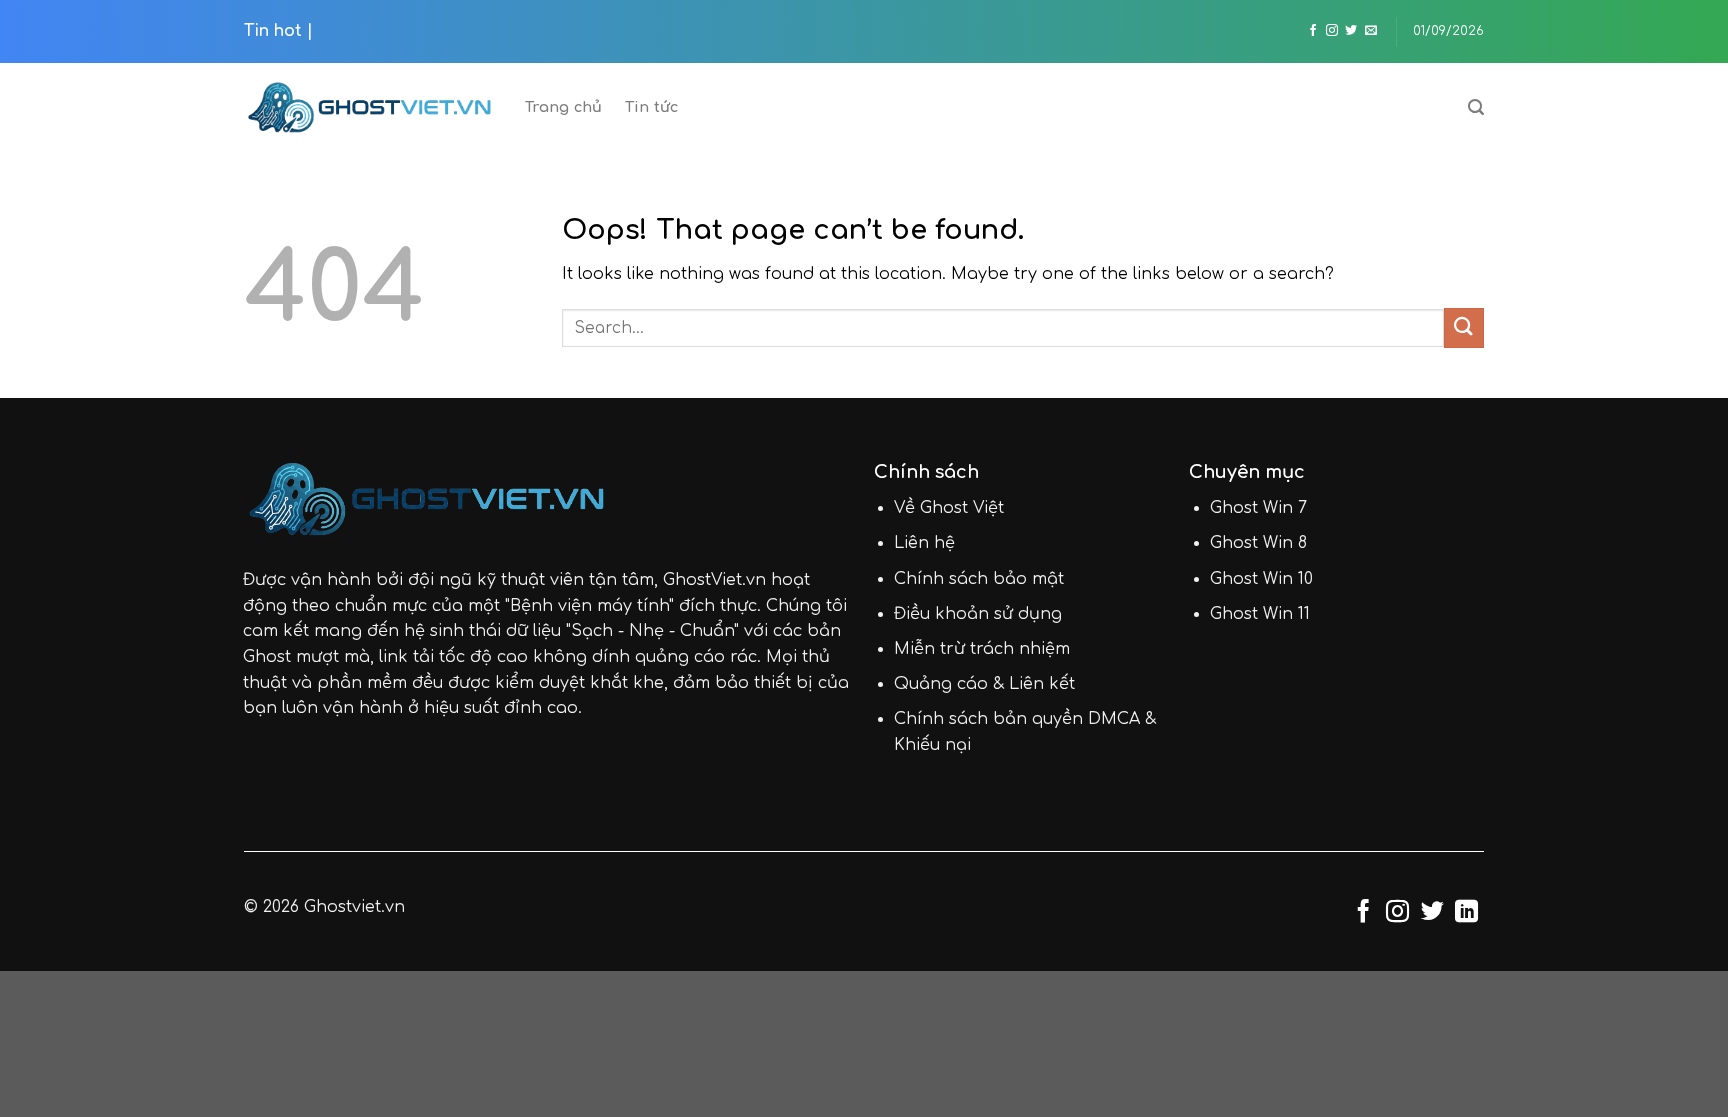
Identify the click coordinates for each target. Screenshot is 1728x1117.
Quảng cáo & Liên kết (984, 684)
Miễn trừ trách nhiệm (982, 649)
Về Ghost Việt (949, 508)
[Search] (1476, 107)
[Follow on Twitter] (1351, 31)
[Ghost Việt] (369, 107)
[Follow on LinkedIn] (1466, 913)
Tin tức (652, 107)
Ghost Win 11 (1260, 614)
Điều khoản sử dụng (978, 614)
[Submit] (1464, 327)
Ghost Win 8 (1258, 543)
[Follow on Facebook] (1313, 31)
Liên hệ (924, 543)
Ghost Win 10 (1261, 579)
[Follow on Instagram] (1332, 31)
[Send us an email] (1371, 31)
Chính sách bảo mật (979, 579)
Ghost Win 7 (1258, 508)
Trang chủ (564, 107)
